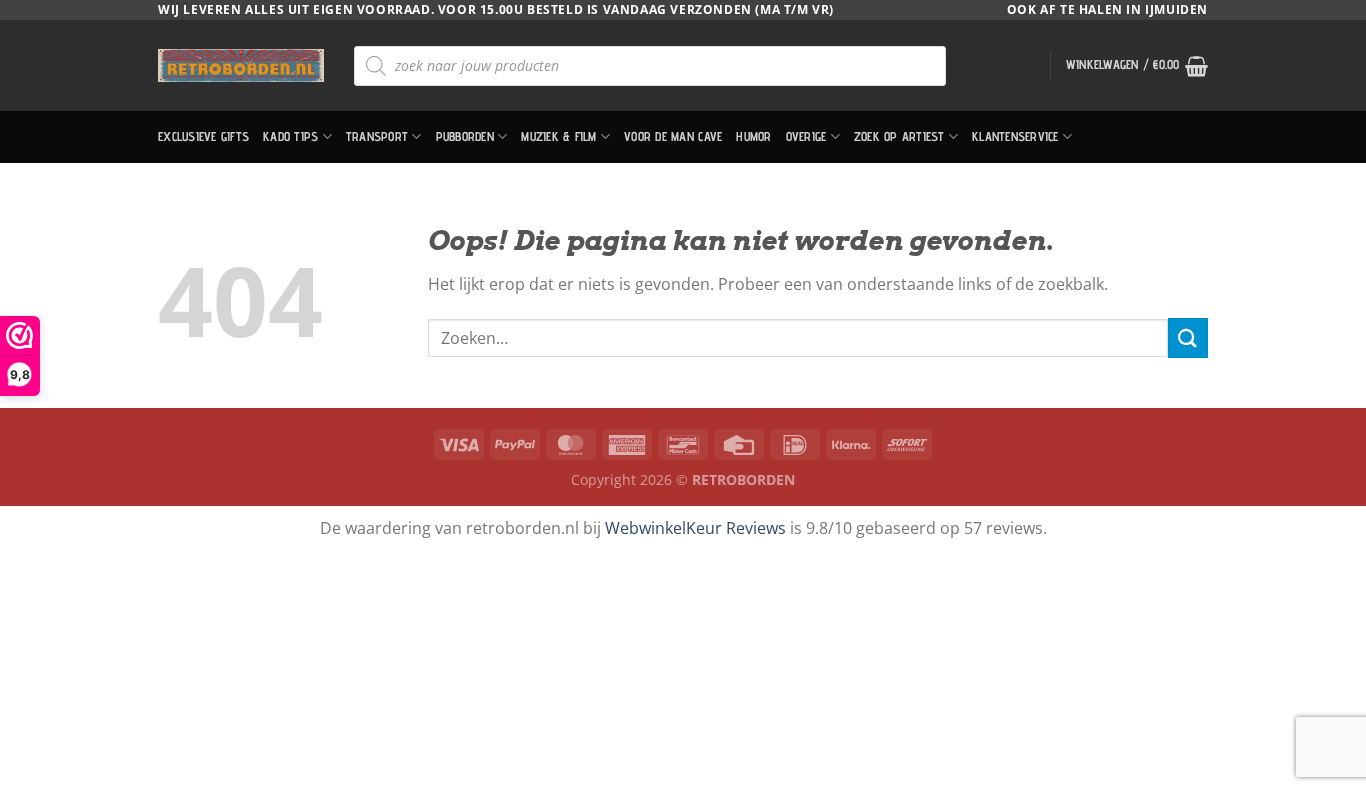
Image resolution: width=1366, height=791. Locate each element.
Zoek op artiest (899, 136)
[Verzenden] (1188, 337)
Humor (753, 136)
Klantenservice (1015, 136)
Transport (377, 136)
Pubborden (465, 136)
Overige (806, 136)
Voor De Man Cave (673, 136)
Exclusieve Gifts (203, 136)
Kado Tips (290, 136)
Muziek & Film (558, 136)
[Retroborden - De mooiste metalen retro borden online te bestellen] (241, 65)
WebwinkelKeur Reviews (695, 528)
